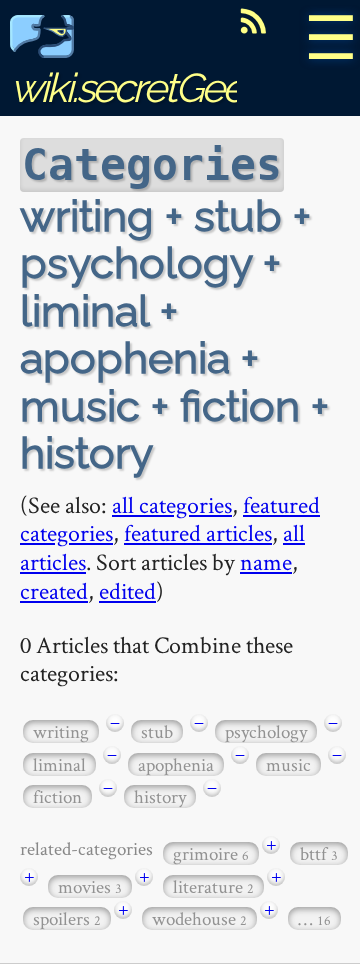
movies (90, 886)
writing (61, 731)
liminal (59, 764)
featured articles (198, 532)
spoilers (67, 918)
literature (213, 886)
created (54, 590)
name (266, 561)
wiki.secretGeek (136, 87)
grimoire (211, 853)
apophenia (176, 764)
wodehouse (199, 918)
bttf (319, 853)
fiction (57, 796)
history (160, 796)
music (288, 764)
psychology (266, 731)
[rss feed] (253, 21)
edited (127, 590)
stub (157, 731)
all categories (172, 504)
